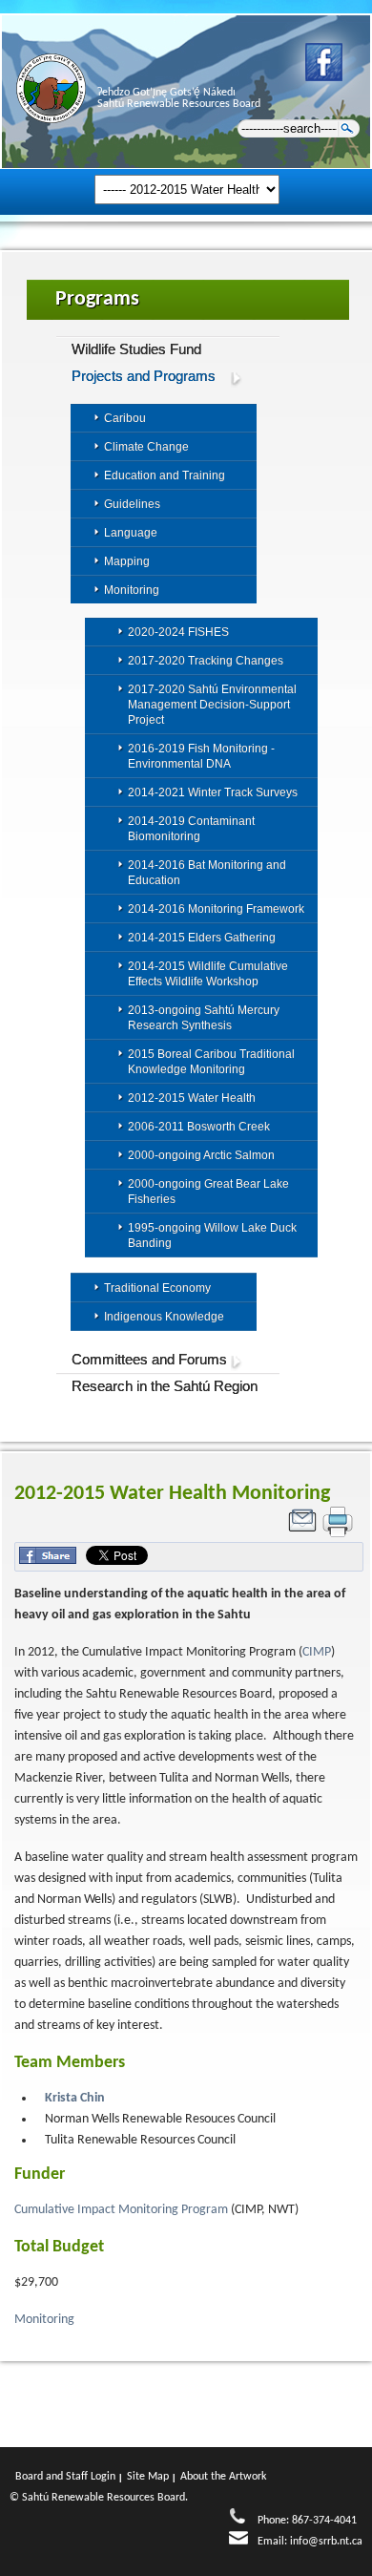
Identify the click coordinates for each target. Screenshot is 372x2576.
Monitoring (46, 2320)
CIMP (317, 1652)
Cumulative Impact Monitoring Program (121, 2210)
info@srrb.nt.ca (326, 2542)
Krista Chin (75, 2098)
